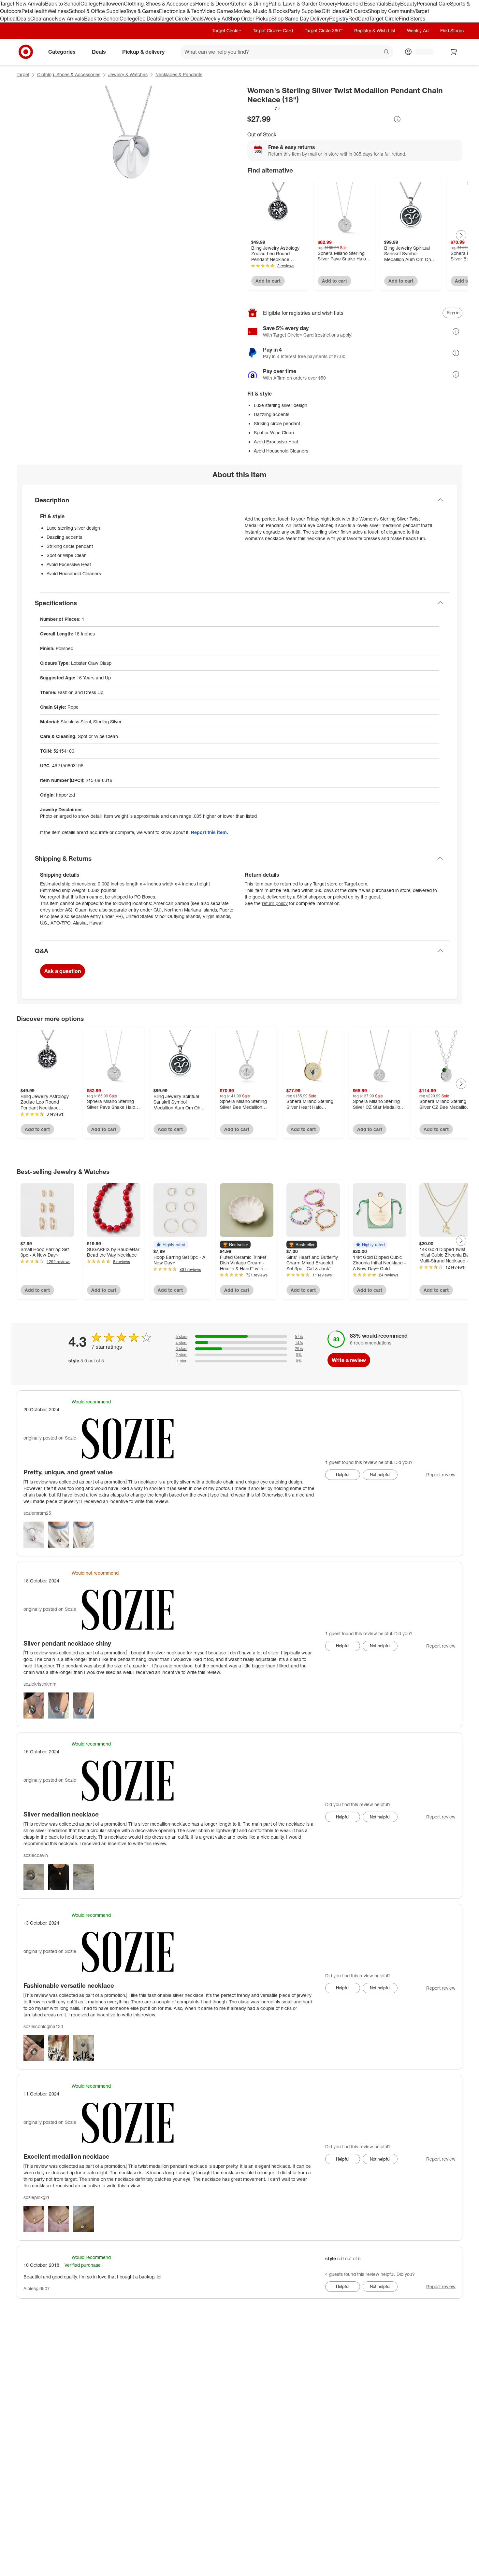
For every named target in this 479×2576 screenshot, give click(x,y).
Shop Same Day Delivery (300, 19)
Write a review (349, 1360)
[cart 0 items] (454, 52)
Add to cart (268, 281)
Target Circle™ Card (273, 30)
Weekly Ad (216, 19)
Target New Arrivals (22, 4)
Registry (339, 19)
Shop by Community (391, 11)
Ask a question (63, 971)
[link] (264, 108)
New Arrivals (69, 19)
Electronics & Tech (181, 11)
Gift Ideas (333, 11)
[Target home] (26, 52)
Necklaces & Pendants (179, 74)
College (90, 4)
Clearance (43, 19)
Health (40, 11)
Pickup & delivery (143, 51)
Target (23, 74)
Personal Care (433, 4)
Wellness (58, 11)
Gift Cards (356, 11)
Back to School (63, 4)
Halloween (111, 4)
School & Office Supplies (97, 11)
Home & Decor (212, 4)
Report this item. (210, 832)
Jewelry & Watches (128, 74)
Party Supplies (305, 11)
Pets (27, 11)
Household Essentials (363, 4)
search (387, 52)
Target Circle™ (227, 30)
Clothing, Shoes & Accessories (160, 4)
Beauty (408, 4)
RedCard (359, 19)
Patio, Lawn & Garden (294, 4)
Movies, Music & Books (261, 11)
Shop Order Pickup (250, 19)
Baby (394, 4)
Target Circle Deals (181, 19)
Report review (441, 1475)
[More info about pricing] (397, 119)
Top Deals (148, 19)
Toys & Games (142, 11)
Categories (62, 51)
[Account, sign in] (421, 52)
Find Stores (412, 19)
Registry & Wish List (375, 30)
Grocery (328, 4)
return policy (275, 903)
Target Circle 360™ (324, 30)
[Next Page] (461, 235)
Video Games (218, 11)
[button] (264, 108)
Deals (24, 19)
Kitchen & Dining (249, 4)
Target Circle (384, 19)
